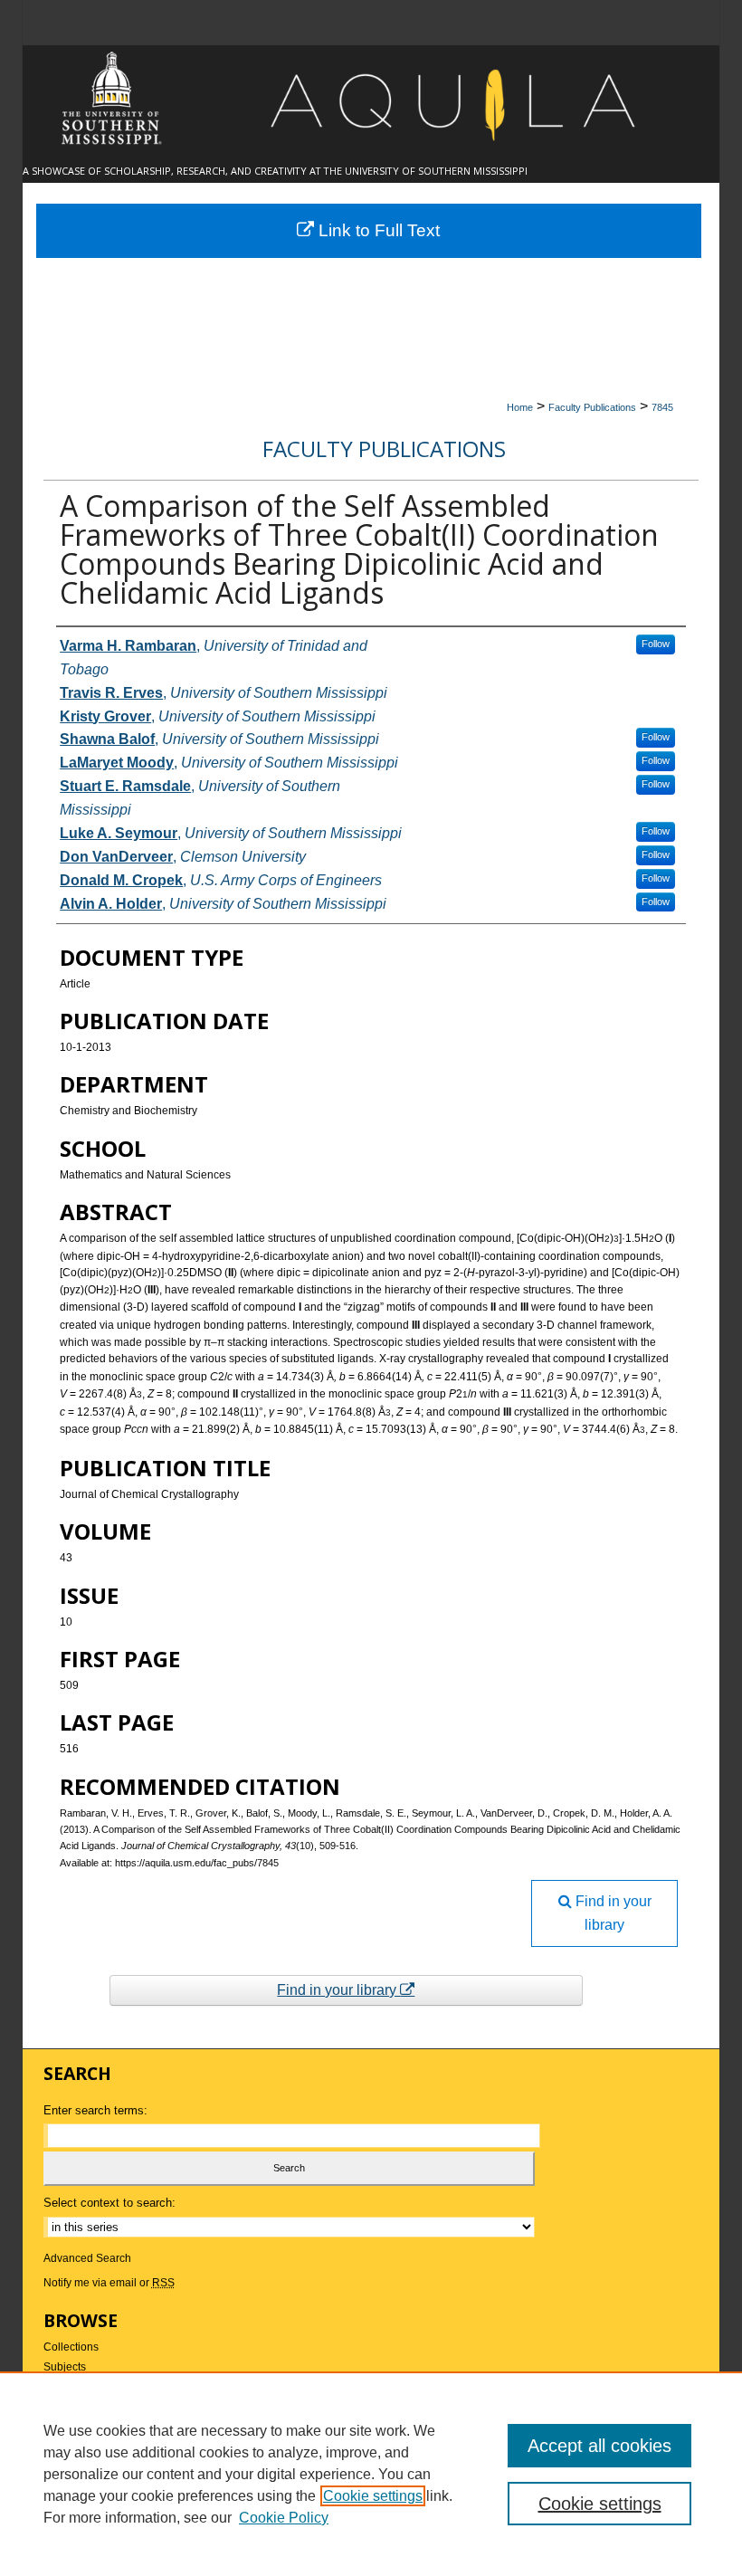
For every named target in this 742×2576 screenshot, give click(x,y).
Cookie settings (373, 2496)
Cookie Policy (284, 2518)
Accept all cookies (599, 2446)
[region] (371, 2474)
